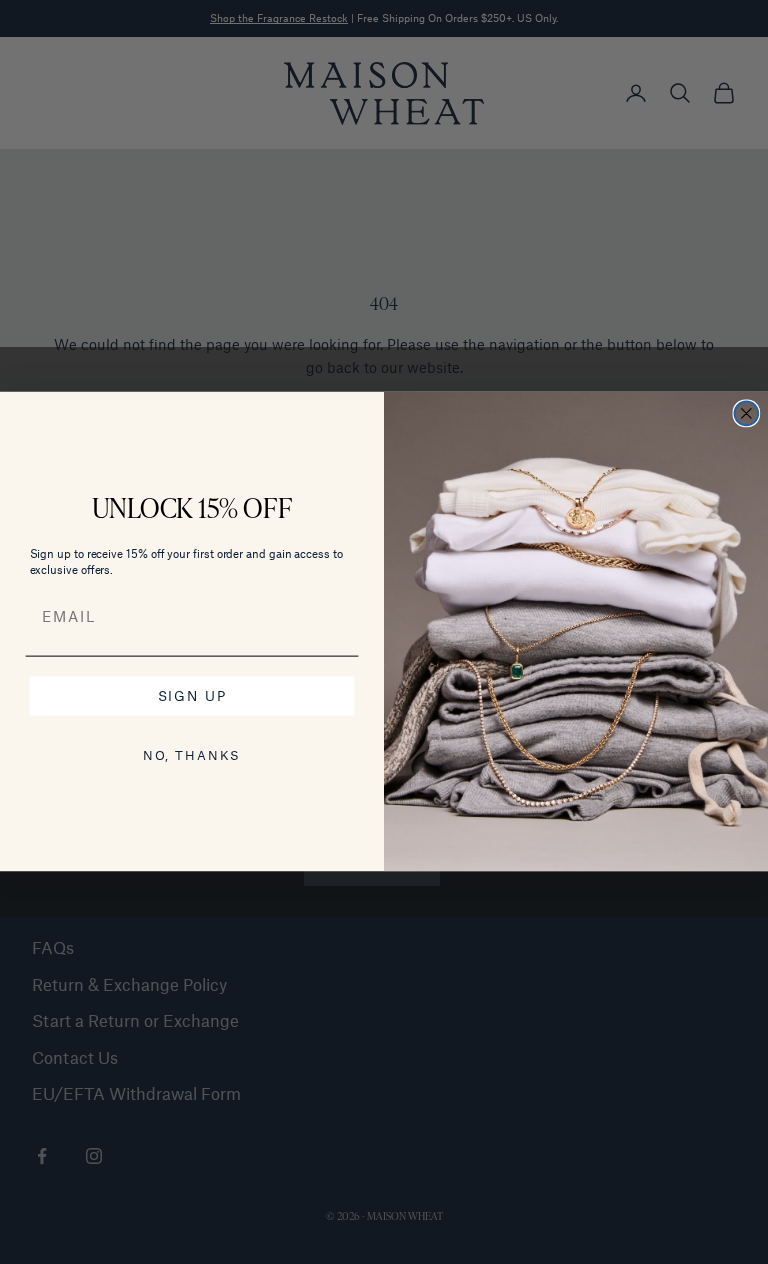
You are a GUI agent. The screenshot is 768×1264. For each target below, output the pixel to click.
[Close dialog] (747, 414)
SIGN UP (192, 696)
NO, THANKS (192, 756)
